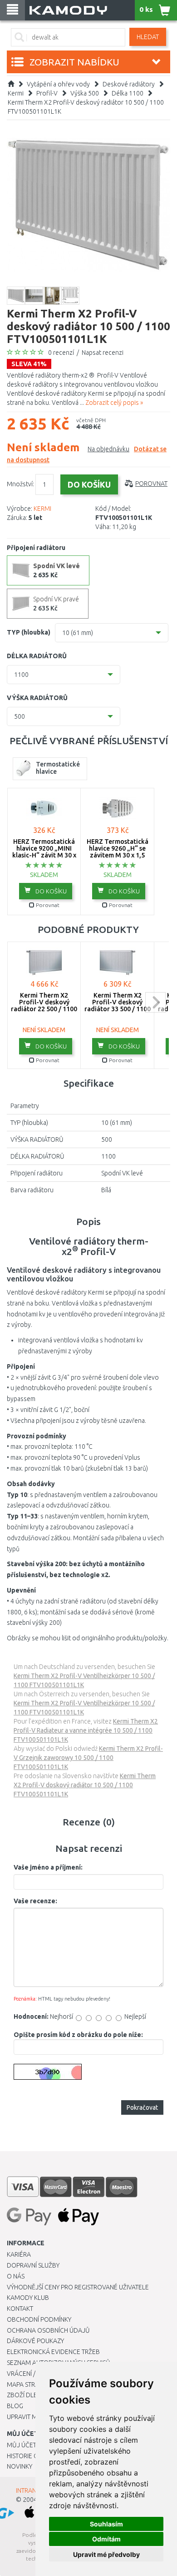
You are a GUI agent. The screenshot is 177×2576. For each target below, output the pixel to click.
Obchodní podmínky (39, 2319)
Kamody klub (28, 2298)
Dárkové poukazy (35, 2341)
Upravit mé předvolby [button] (106, 2554)
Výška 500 (85, 93)
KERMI (42, 509)
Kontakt (20, 2309)
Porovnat (151, 484)
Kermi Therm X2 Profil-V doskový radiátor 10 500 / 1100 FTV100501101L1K (85, 1785)
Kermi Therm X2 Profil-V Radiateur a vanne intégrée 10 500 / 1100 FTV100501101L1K (86, 1730)
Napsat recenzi (103, 353)
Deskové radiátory (129, 84)
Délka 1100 (128, 93)
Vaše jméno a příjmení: (48, 1867)
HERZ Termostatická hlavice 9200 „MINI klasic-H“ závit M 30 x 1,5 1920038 (44, 852)
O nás (16, 2276)
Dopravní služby (33, 2265)
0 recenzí (61, 353)
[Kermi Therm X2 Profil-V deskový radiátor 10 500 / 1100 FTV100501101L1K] (88, 204)
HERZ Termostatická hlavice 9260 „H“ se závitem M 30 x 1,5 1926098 (118, 852)
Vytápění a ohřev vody (58, 84)
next (155, 1002)
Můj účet (22, 2445)
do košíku (50, 891)
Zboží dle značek (34, 2395)
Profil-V (47, 93)
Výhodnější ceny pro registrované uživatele (78, 2287)
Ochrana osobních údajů (48, 2330)
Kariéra (19, 2254)
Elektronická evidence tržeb (53, 2352)
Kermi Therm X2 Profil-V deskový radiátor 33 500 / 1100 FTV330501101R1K (118, 1006)
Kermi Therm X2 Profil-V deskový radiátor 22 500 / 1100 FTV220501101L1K (44, 1006)
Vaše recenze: (35, 1901)
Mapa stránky (28, 2384)
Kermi (16, 93)
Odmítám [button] (106, 2539)
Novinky (20, 2466)
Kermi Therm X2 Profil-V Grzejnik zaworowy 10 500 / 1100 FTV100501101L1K (88, 1758)
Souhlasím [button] (106, 2524)
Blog (15, 2406)
